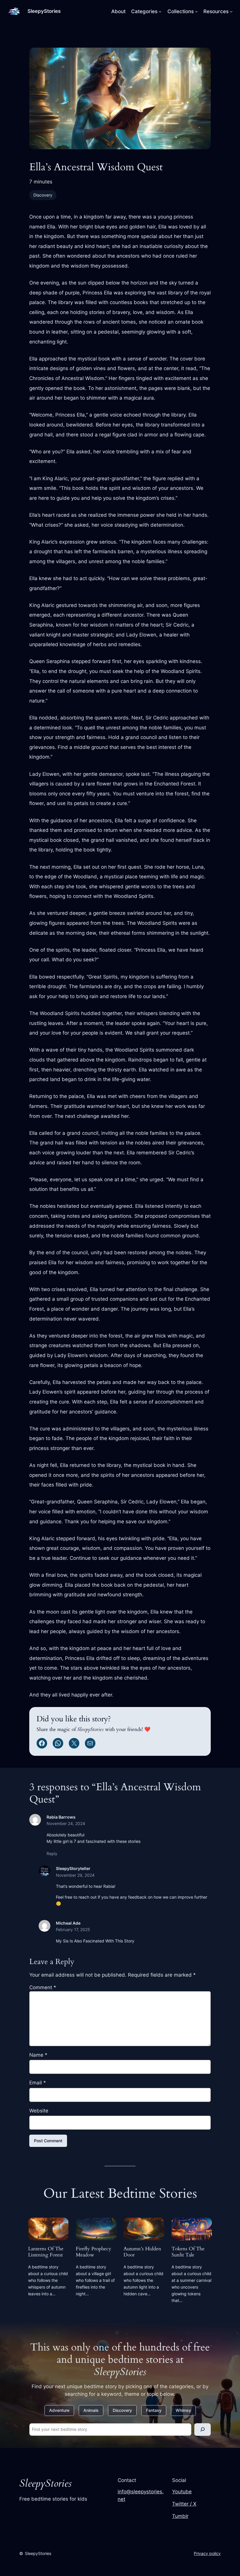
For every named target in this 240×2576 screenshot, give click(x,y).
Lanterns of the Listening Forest (46, 2252)
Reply (52, 1853)
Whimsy (183, 2410)
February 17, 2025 (73, 1929)
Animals (91, 2410)
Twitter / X (184, 2504)
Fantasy (154, 2410)
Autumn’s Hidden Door (142, 2252)
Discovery (43, 195)
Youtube (182, 2492)
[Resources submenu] (231, 11)
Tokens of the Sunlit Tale (188, 2252)
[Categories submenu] (160, 11)
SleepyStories (44, 11)
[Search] (203, 2430)
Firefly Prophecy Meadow (94, 2252)
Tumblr (180, 2516)
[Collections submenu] (196, 11)
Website (39, 2111)
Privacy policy (207, 2553)
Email (38, 2083)
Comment (43, 1987)
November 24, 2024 (66, 1823)
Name (38, 2055)
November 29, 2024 (75, 1875)
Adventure (59, 2410)
